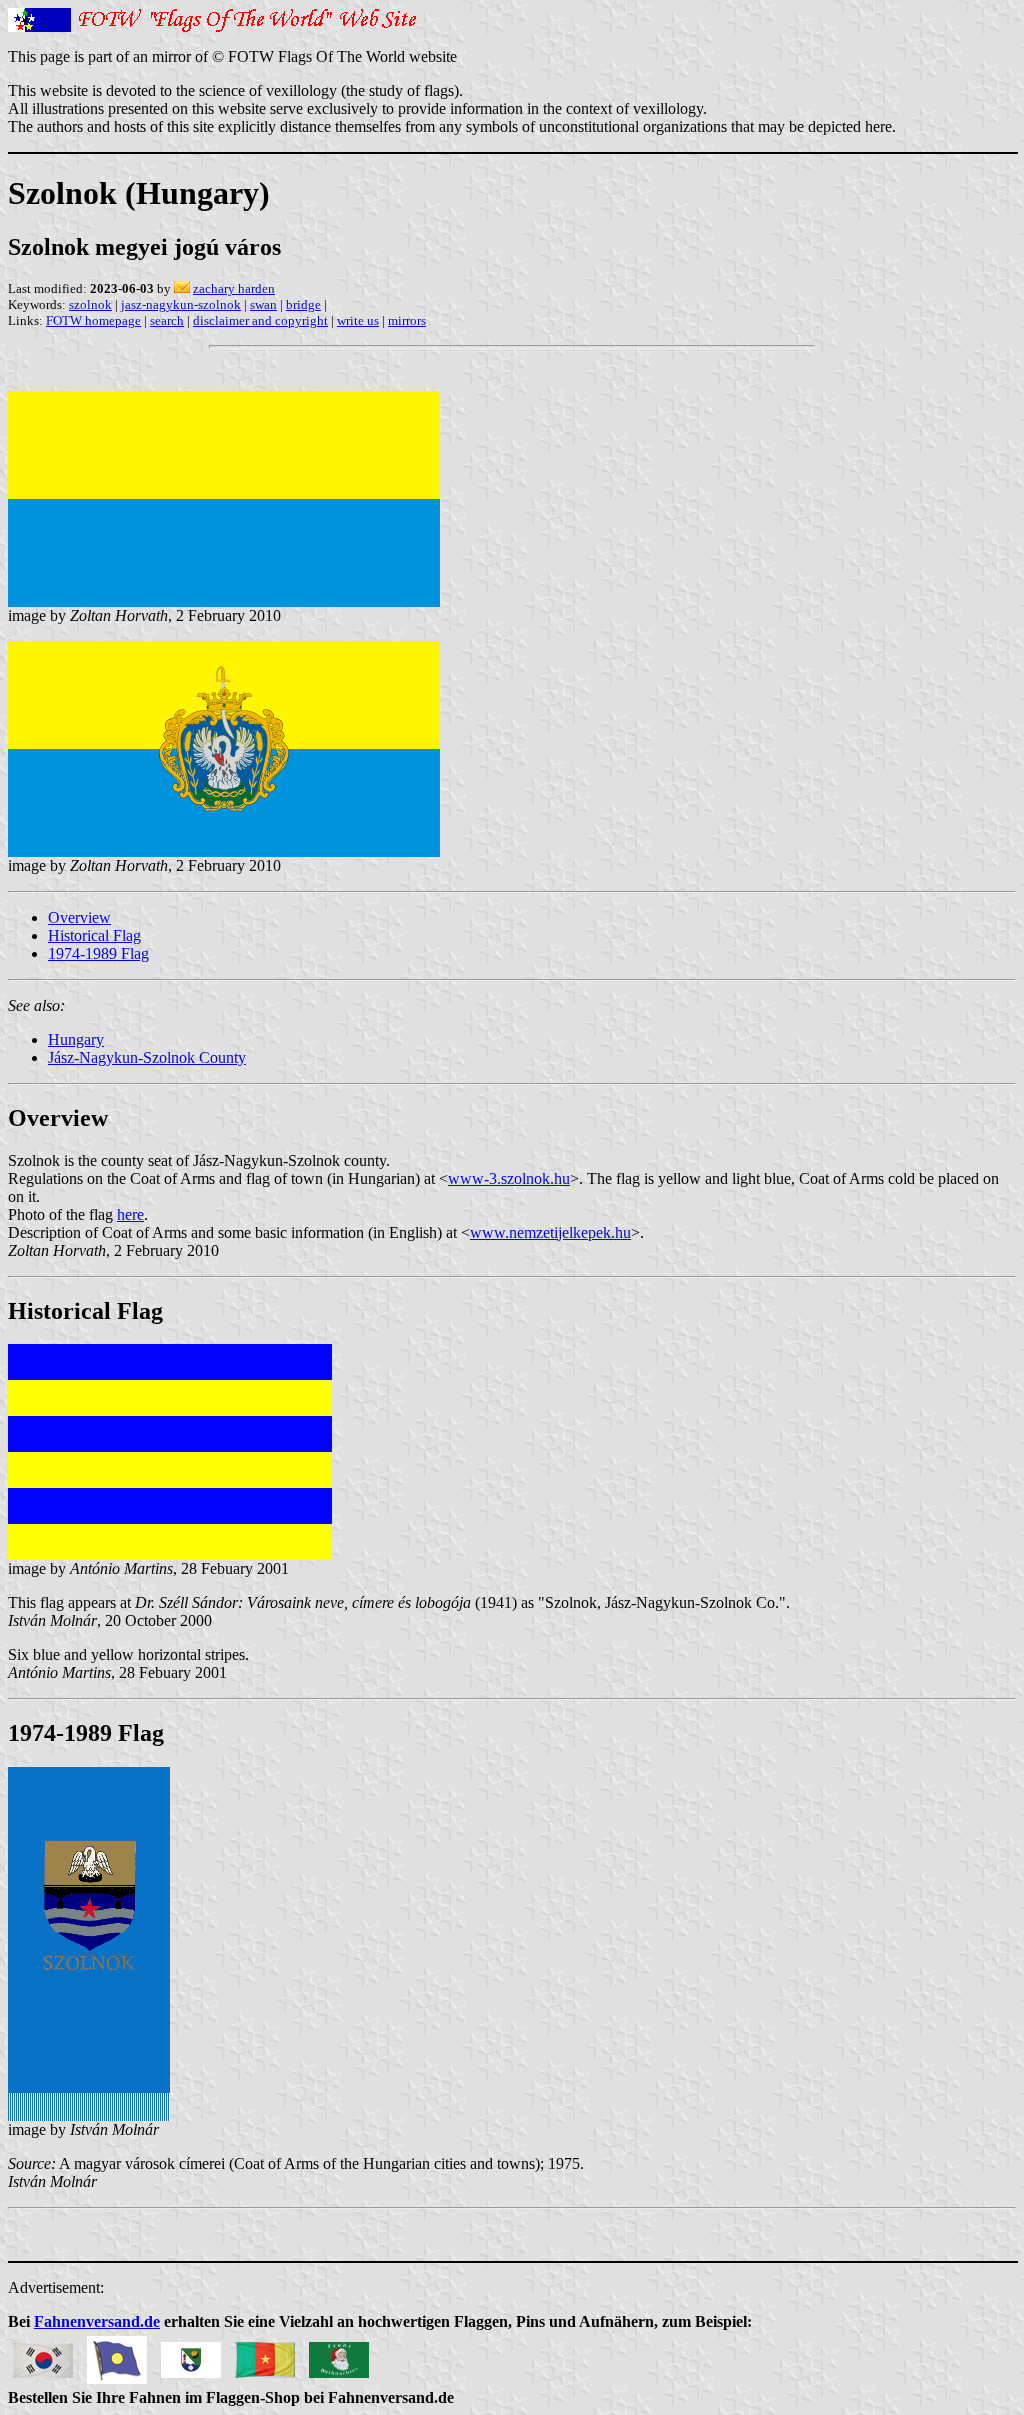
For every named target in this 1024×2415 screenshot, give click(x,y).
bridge (303, 304)
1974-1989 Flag (98, 953)
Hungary (76, 1039)
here (130, 1214)
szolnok (90, 304)
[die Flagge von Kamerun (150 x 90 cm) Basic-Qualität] (265, 2354)
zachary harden (234, 288)
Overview (79, 917)
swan (263, 304)
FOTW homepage (93, 320)
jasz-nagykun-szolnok (181, 304)
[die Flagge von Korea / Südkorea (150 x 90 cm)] (43, 2354)
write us (358, 320)
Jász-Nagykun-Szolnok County (147, 1057)
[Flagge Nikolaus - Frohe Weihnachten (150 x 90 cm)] (339, 2354)
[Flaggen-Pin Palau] (117, 2354)
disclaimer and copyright (260, 320)
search (167, 320)
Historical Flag (94, 935)
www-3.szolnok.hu (509, 1178)
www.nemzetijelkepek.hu (550, 1232)
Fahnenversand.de (97, 2321)
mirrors (407, 320)
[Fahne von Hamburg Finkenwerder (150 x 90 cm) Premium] (191, 2354)
